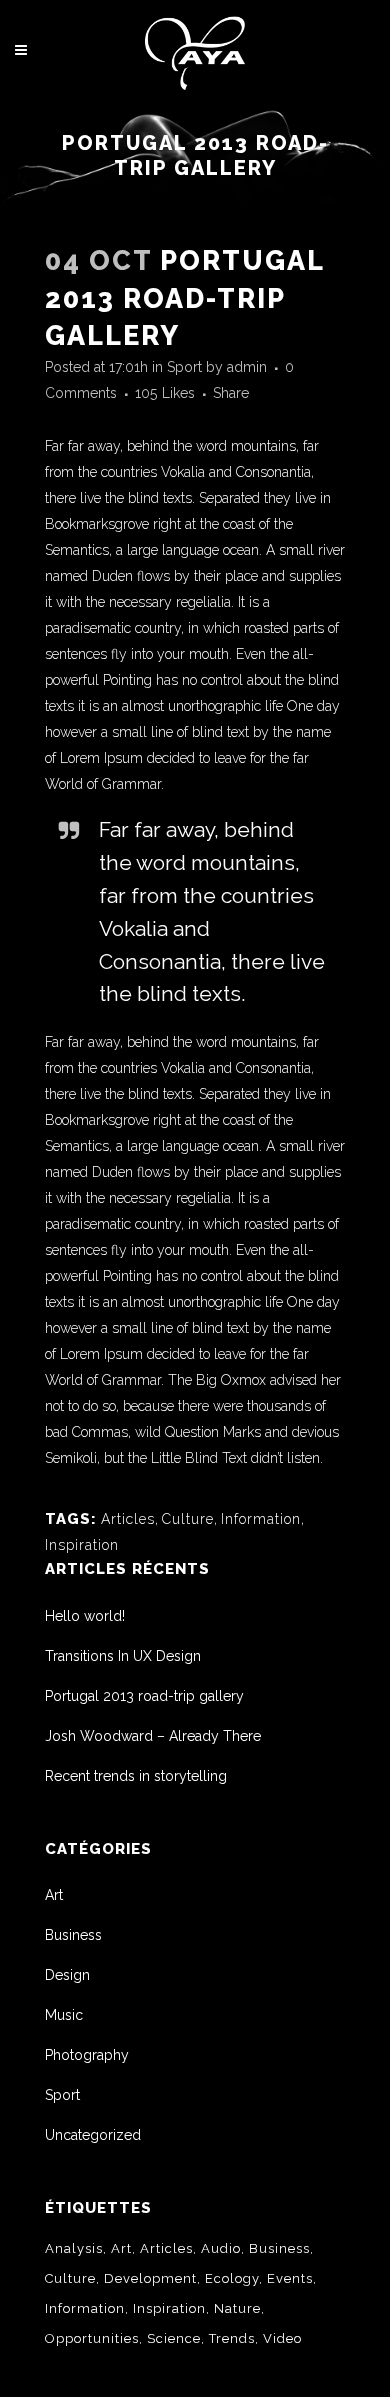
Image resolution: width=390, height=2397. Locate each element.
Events (290, 2278)
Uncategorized (93, 2135)
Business (73, 1935)
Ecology (232, 2278)
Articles (128, 1519)
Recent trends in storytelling (136, 1776)
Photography (87, 2055)
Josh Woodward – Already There (153, 1736)
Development (150, 2278)
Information (261, 1519)
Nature (237, 2308)
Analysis (74, 2248)
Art (54, 1895)
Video (282, 2338)
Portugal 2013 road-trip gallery (144, 1696)
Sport (184, 367)
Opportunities (92, 2338)
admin (247, 367)
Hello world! (85, 1616)
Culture (188, 1519)
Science (174, 2338)
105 (165, 393)
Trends (232, 2338)
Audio (221, 2248)
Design (67, 1975)
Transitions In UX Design (123, 1656)
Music (64, 2015)
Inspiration (82, 1545)
